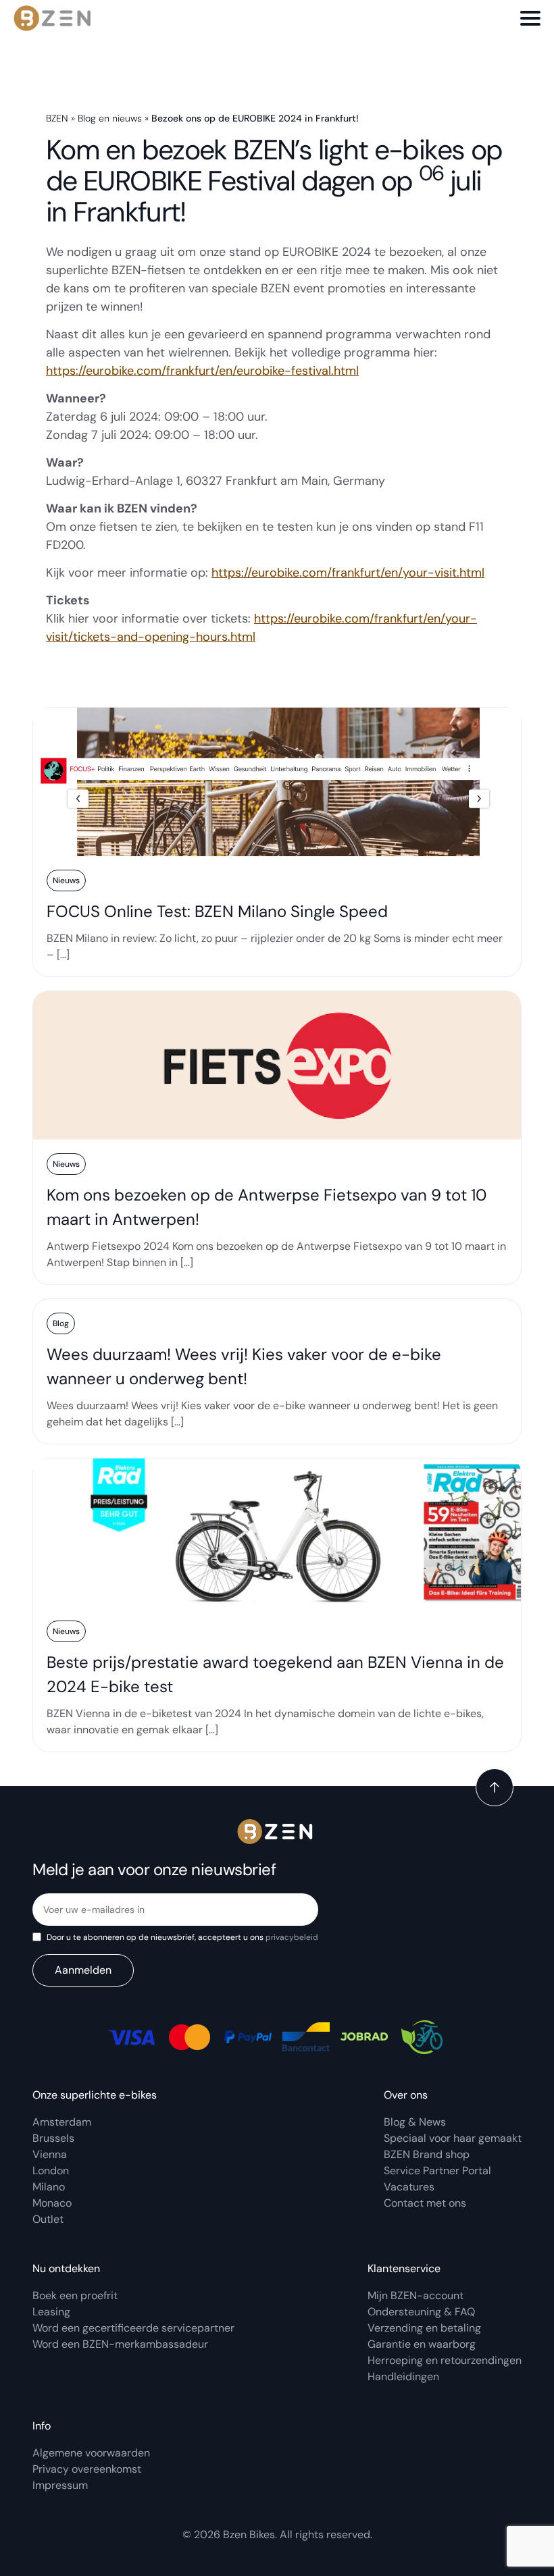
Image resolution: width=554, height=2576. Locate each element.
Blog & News (415, 2122)
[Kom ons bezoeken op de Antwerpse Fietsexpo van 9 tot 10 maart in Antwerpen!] (277, 1138)
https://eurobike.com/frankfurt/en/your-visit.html (348, 573)
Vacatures (409, 2187)
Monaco (52, 2203)
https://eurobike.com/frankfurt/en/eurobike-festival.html (202, 371)
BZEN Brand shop (427, 2154)
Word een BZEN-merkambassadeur (120, 2344)
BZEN (57, 118)
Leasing (51, 2312)
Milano (49, 2187)
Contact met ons (425, 2203)
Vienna (50, 2154)
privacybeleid (292, 1937)
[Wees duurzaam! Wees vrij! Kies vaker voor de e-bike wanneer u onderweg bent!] (277, 1371)
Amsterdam (62, 2122)
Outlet (48, 2219)
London (51, 2171)
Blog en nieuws (110, 118)
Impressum (60, 2485)
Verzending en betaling (424, 2328)
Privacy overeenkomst (87, 2469)
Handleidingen (403, 2376)
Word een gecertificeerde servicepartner (133, 2328)
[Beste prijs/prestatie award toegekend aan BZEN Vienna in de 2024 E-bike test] (277, 1605)
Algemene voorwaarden (91, 2453)
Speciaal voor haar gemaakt (453, 2138)
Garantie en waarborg (422, 2344)
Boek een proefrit (75, 2295)
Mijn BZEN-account (415, 2295)
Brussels (53, 2138)
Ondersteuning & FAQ (421, 2312)
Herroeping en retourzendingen (445, 2360)
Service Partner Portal (437, 2171)
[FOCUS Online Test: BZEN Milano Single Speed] (277, 842)
